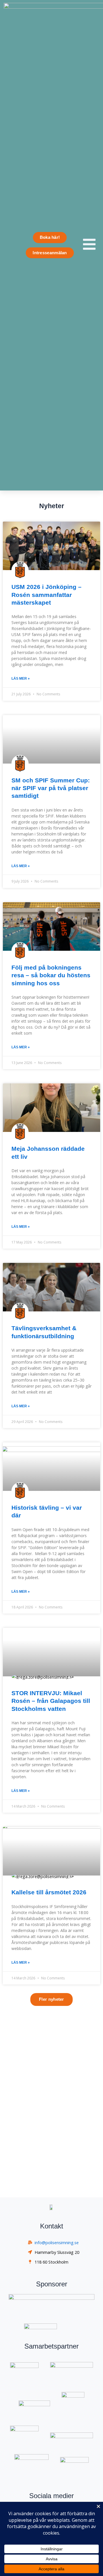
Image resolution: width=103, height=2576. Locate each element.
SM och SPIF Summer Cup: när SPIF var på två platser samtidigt (51, 788)
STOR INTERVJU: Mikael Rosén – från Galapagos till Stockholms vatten (51, 1701)
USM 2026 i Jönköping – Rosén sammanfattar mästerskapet (46, 595)
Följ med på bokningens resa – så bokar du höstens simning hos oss (51, 975)
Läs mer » (21, 679)
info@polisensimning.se (57, 2242)
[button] (51, 1999)
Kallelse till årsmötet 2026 (49, 1892)
